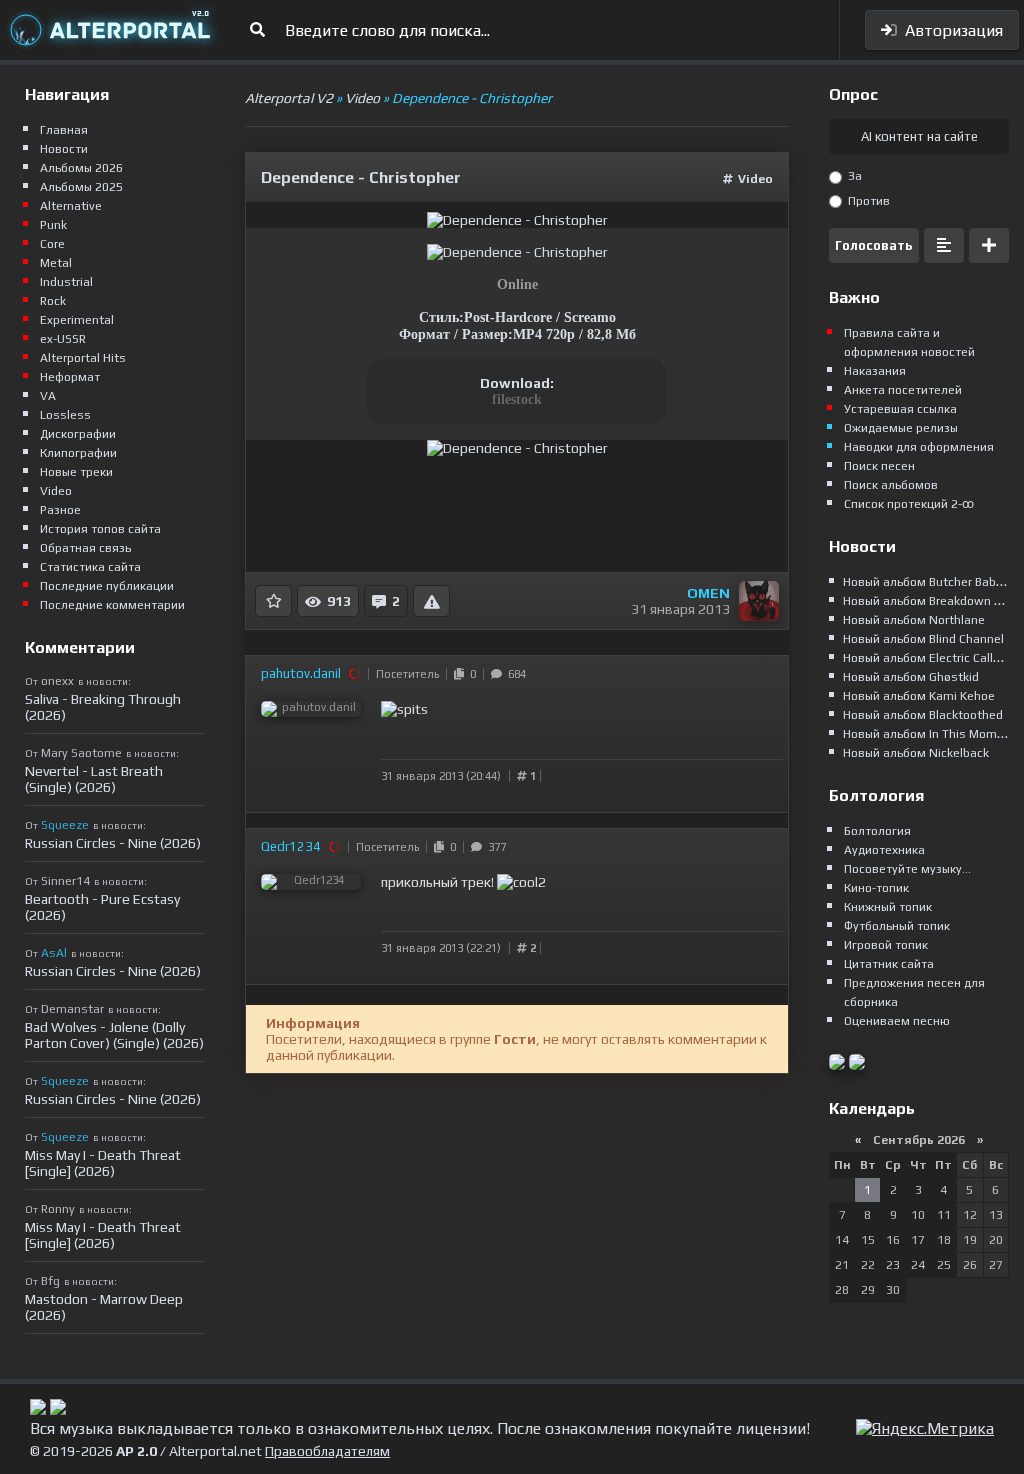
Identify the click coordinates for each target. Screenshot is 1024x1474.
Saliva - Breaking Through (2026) (103, 707)
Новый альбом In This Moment (929, 734)
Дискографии (78, 434)
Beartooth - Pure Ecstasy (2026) (102, 907)
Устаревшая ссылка (900, 409)
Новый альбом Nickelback (916, 753)
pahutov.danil (301, 673)
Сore (52, 244)
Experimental (77, 320)
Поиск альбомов (891, 485)
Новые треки (76, 472)
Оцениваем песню (897, 1021)
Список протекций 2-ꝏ (909, 504)
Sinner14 (65, 881)
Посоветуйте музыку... (907, 869)
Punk (53, 225)
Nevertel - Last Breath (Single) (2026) (94, 779)
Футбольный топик (897, 926)
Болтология (877, 831)
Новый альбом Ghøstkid (911, 677)
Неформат (70, 377)
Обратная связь (85, 548)
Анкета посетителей (903, 390)
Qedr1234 (291, 846)
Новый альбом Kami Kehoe (919, 696)
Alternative (71, 206)
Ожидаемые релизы (901, 428)
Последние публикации (107, 586)
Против (867, 201)
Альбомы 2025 (81, 187)
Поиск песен (879, 466)
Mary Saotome (81, 753)
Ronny (58, 1209)
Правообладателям (327, 1451)
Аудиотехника (884, 850)
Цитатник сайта (889, 964)
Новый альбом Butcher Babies (928, 582)
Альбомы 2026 (81, 168)
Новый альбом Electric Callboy (928, 658)
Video (755, 179)
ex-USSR (63, 339)
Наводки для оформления (919, 447)
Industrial (66, 282)
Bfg (50, 1281)
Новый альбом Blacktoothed (923, 715)
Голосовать (874, 245)
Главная (64, 130)
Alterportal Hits (83, 358)
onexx (57, 681)
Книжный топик (888, 907)
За (853, 176)
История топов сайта (100, 529)
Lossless (65, 415)
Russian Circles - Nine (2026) (113, 843)
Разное (60, 510)
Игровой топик (886, 945)
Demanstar (72, 1009)
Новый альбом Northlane (914, 620)
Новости (64, 149)
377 (494, 847)
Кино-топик (876, 888)
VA (48, 396)
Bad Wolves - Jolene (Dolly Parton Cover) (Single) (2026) (114, 1035)
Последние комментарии (112, 605)
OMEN (708, 593)
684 (514, 674)
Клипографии (78, 453)
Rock (53, 301)
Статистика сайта (90, 567)
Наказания (875, 371)
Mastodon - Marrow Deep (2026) (104, 1307)
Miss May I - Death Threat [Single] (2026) (103, 1163)
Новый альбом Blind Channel (923, 639)
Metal (56, 263)
